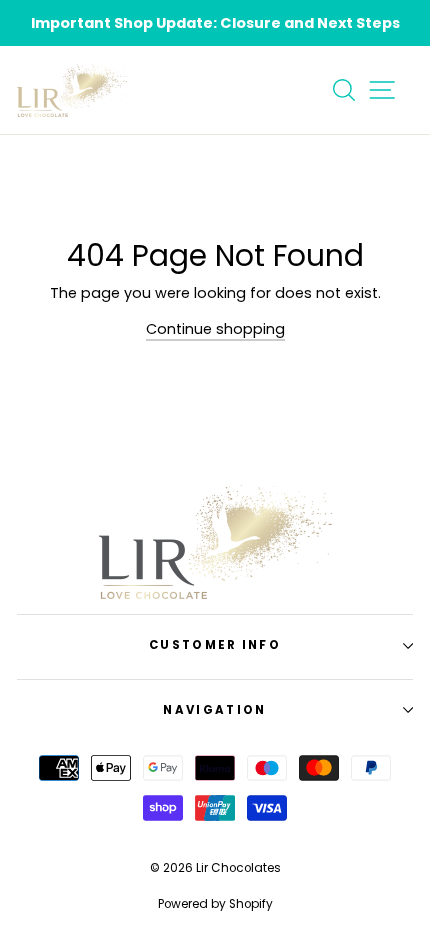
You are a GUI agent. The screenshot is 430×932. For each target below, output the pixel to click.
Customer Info (215, 645)
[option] (215, 23)
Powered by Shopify (215, 904)
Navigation (214, 710)
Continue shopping (215, 329)
